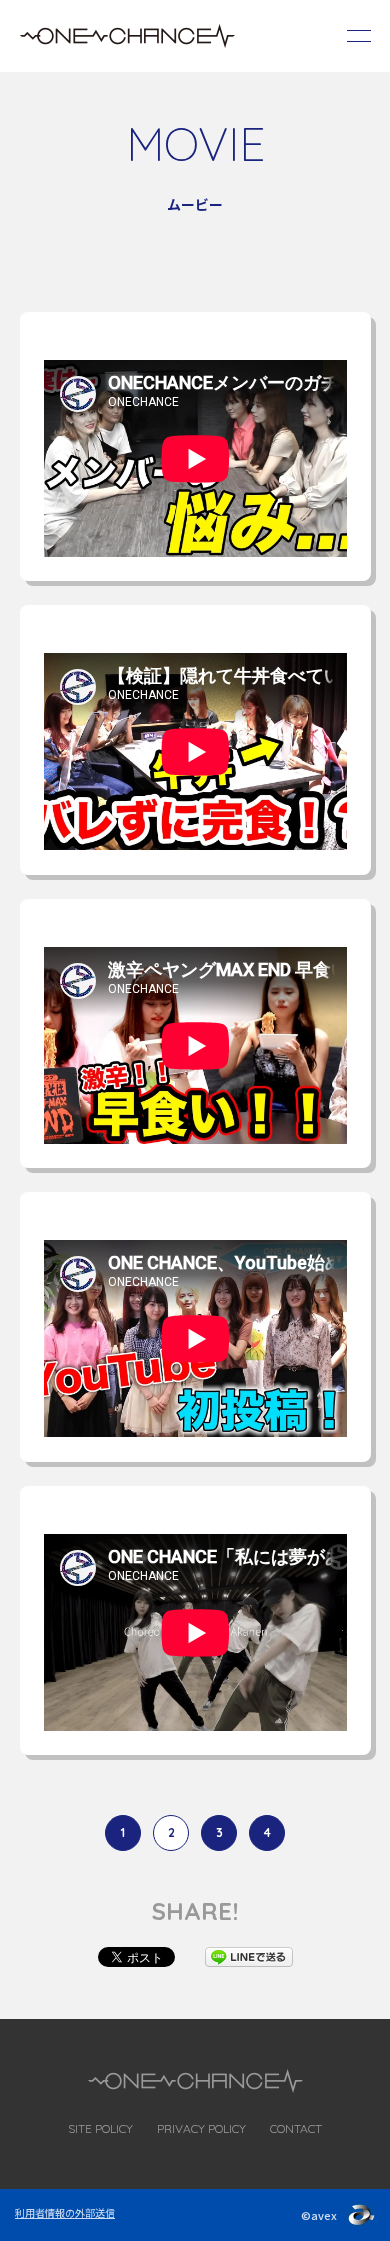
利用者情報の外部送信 (65, 2212)
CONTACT (296, 2128)
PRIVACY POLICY (201, 2128)
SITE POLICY (100, 2128)
